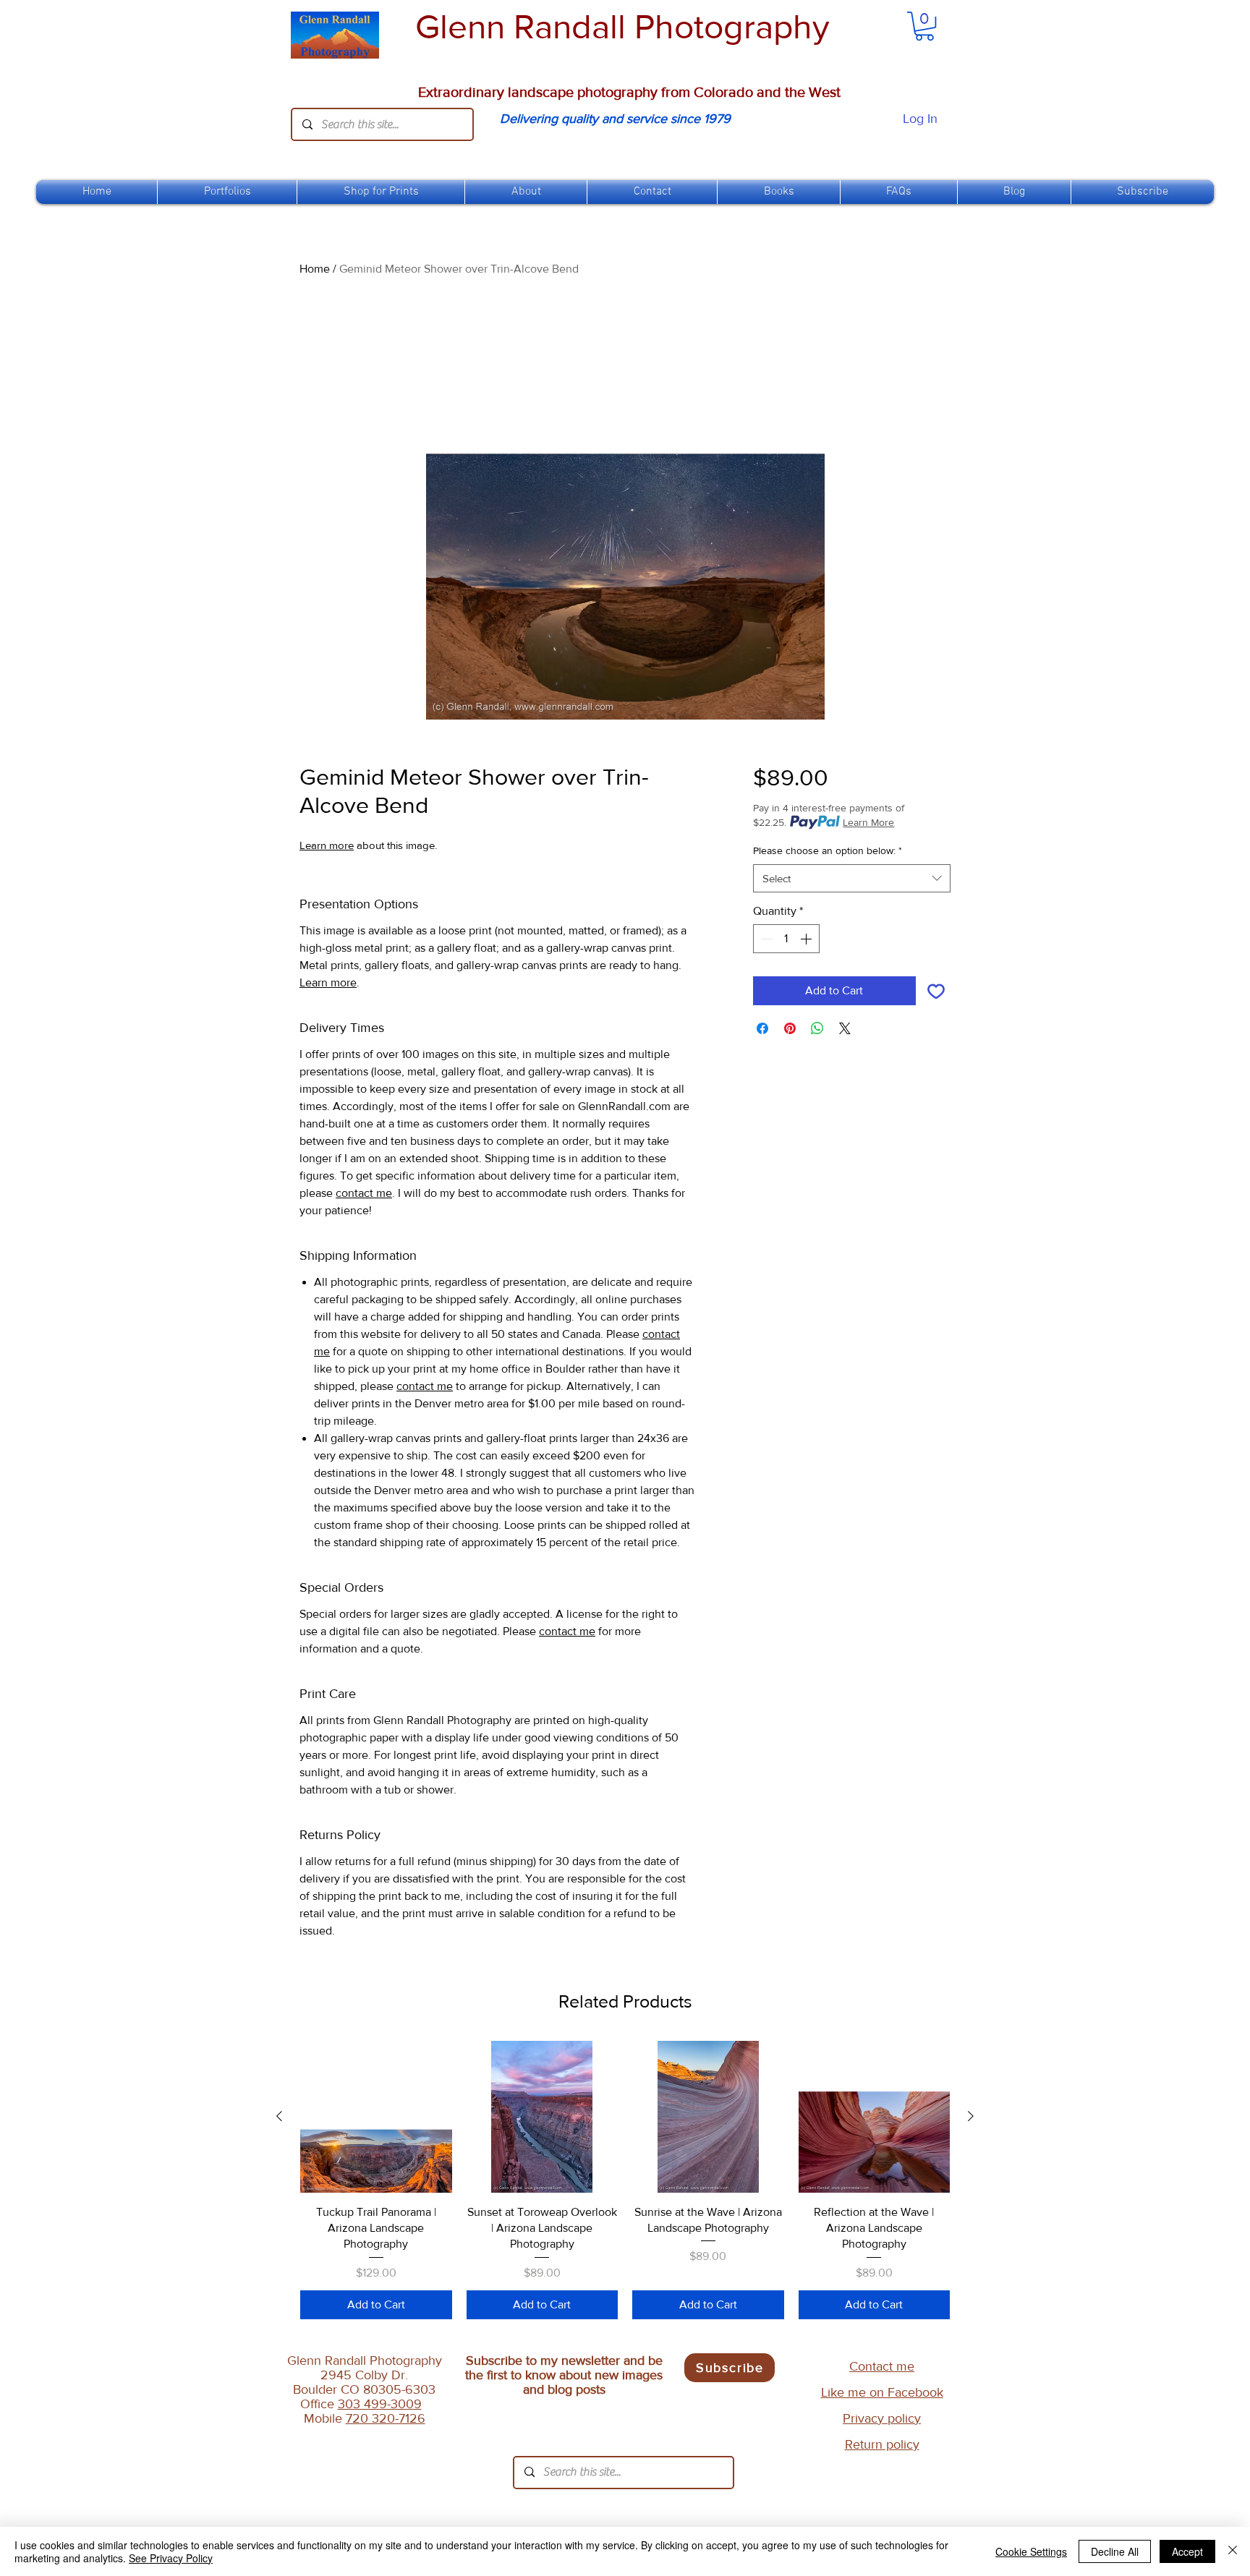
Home (315, 269)
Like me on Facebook (882, 2392)
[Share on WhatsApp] (817, 1028)
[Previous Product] (279, 2116)
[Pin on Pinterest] (790, 1028)
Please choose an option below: (828, 850)
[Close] (1233, 2551)
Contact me (882, 2366)
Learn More (868, 822)
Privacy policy (882, 2418)
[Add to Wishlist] (936, 991)
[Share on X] (845, 1028)
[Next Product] (971, 2116)
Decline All (1115, 2551)
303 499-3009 (380, 2404)
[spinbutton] (786, 939)
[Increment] (807, 939)
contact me (364, 1193)
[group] (625, 2180)
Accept (1187, 2551)
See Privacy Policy (171, 2558)
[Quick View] (376, 2117)
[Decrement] (765, 939)
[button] (381, 192)
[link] (924, 26)
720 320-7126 (386, 2418)
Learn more (327, 845)
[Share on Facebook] (762, 1028)
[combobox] (852, 878)
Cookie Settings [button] (1031, 2551)
